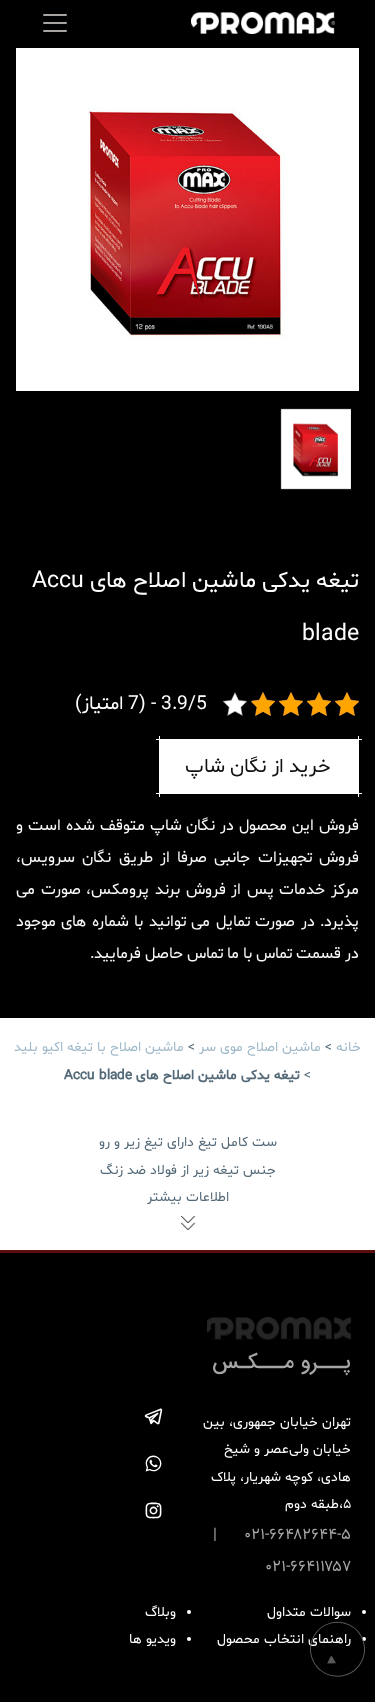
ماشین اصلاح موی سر (260, 1047)
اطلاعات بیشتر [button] (188, 1197)
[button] (40, 218)
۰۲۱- (278, 1567)
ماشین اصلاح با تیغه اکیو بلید (99, 1047)
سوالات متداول (309, 1612)
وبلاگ (160, 1612)
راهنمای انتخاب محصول (284, 1639)
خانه (348, 1047)
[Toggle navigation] (55, 23)
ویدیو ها (152, 1639)
